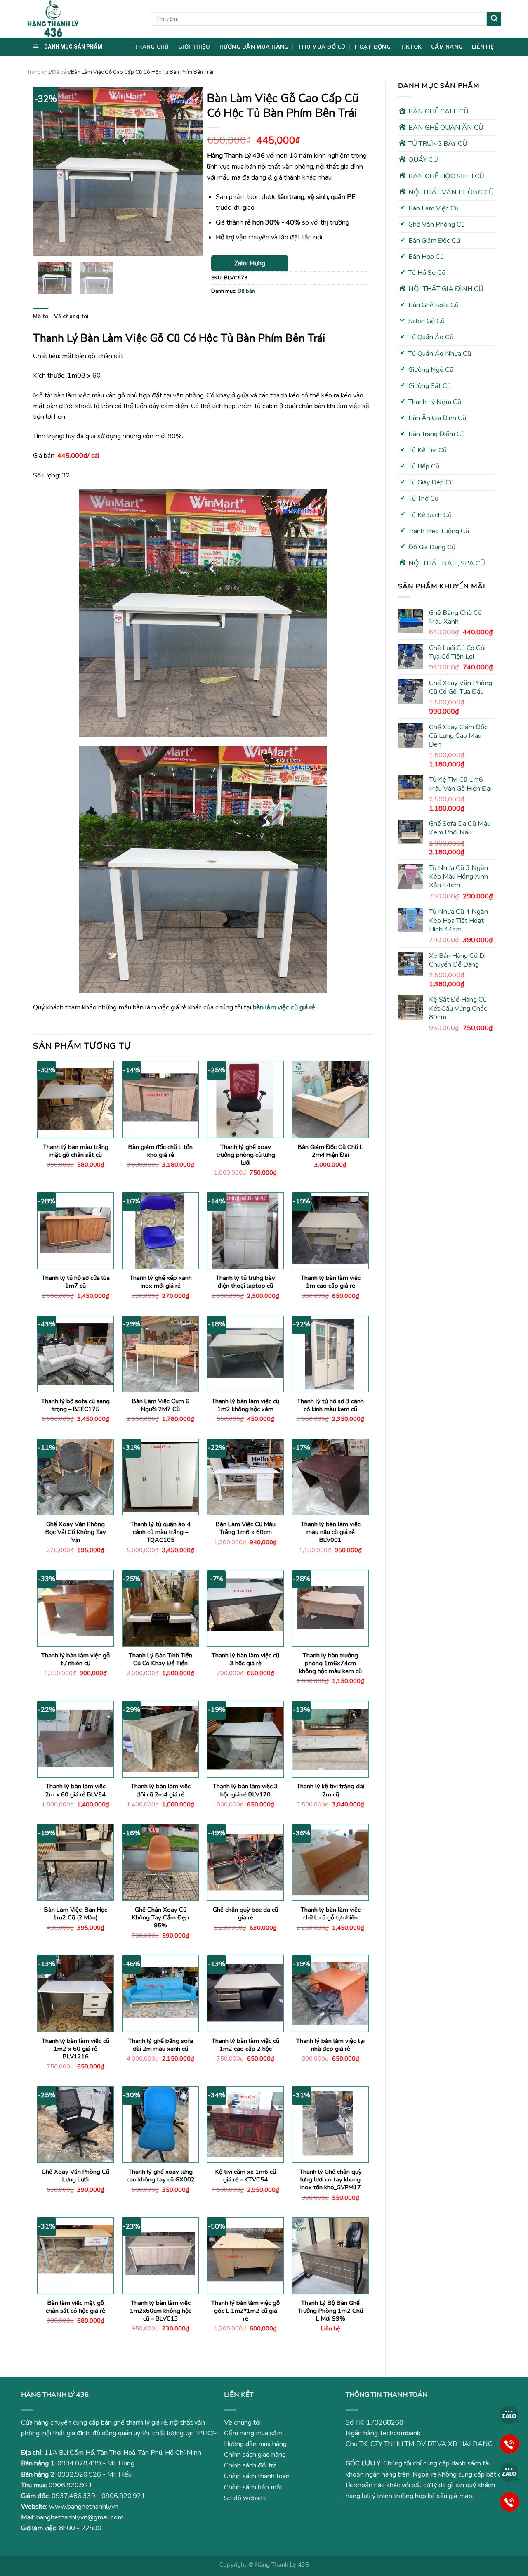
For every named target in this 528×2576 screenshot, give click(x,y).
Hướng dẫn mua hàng (255, 2444)
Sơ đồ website (245, 2498)
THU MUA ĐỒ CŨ (322, 47)
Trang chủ (39, 72)
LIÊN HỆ (483, 47)
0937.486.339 (73, 2496)
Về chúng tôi (71, 316)
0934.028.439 (79, 2463)
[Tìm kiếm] (494, 19)
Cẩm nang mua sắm (253, 2433)
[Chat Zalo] (509, 2415)
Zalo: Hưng (250, 263)
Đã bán (61, 72)
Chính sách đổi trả (250, 2465)
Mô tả (41, 316)
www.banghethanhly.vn (84, 2507)
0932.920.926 (79, 2474)
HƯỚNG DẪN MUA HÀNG (254, 47)
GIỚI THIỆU (194, 47)
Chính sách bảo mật (253, 2487)
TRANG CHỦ (151, 47)
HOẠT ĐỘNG (372, 47)
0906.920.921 (71, 2485)
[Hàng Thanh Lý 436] (82, 19)
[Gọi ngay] (509, 2444)
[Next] (189, 171)
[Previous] (47, 171)
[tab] (41, 316)
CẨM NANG (447, 47)
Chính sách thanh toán (257, 2476)
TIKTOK (411, 47)
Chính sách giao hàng (255, 2455)
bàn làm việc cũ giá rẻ (284, 1007)
